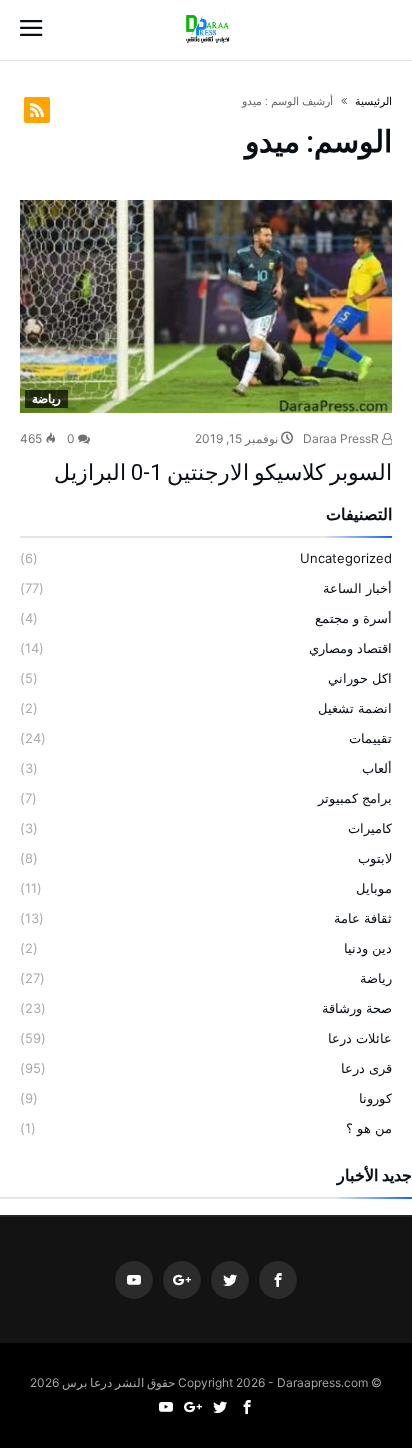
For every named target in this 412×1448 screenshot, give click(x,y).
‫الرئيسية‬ (373, 101)
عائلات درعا (360, 1038)
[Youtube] (134, 1280)
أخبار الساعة (357, 588)
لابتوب (375, 858)
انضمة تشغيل (355, 708)
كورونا (375, 1098)
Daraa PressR (342, 438)
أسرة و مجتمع (353, 618)
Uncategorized (346, 558)
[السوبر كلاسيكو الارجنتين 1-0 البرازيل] (206, 306)
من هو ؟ (369, 1128)
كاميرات (370, 828)
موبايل (374, 888)
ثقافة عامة (363, 918)
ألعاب (377, 768)
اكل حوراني (360, 678)
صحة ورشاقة (357, 1008)
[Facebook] (278, 1280)
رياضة (46, 398)
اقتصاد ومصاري (350, 648)
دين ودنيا (368, 948)
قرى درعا (366, 1068)
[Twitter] (230, 1280)
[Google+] (182, 1280)
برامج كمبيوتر (355, 798)
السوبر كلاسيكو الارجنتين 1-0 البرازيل (223, 472)
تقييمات (370, 738)
